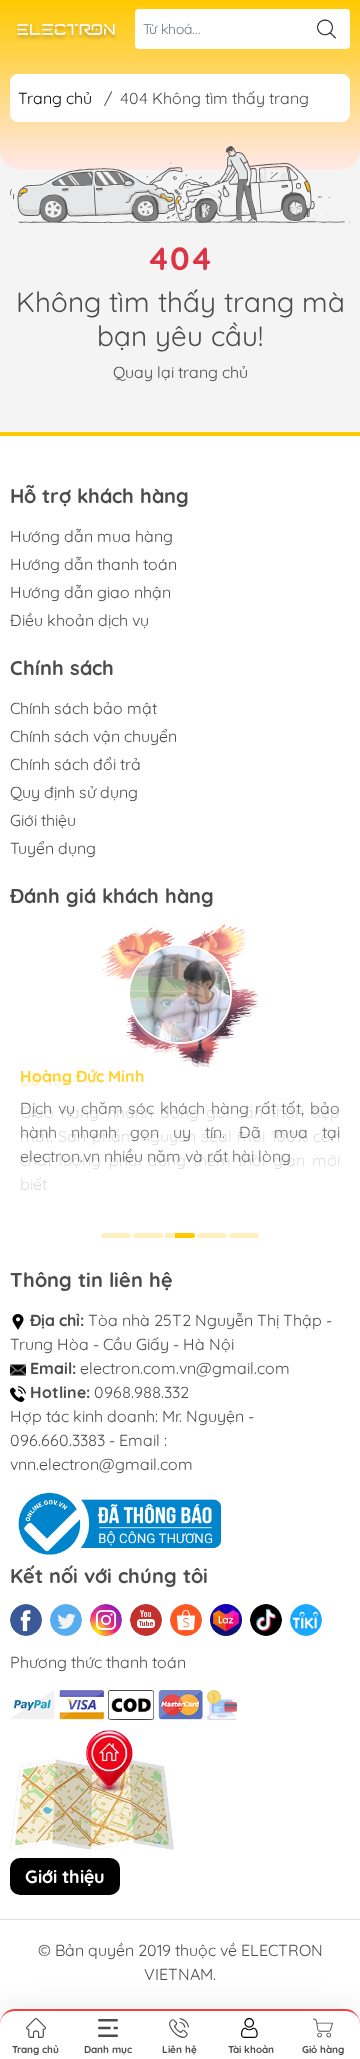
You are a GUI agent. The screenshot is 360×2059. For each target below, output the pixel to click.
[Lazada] (226, 1620)
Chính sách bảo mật (83, 708)
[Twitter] (66, 1620)
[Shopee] (186, 1620)
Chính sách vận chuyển (93, 736)
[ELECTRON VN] (66, 29)
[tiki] (306, 1620)
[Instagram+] (106, 1620)
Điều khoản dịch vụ (79, 620)
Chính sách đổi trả (75, 764)
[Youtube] (146, 1620)
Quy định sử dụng (74, 792)
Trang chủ (55, 98)
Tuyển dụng (53, 848)
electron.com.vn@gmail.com (185, 1368)
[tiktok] (266, 1620)
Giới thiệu (43, 820)
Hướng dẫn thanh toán (93, 564)
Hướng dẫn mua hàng (91, 536)
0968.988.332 (141, 1392)
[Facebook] (26, 1620)
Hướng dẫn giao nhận (90, 592)
